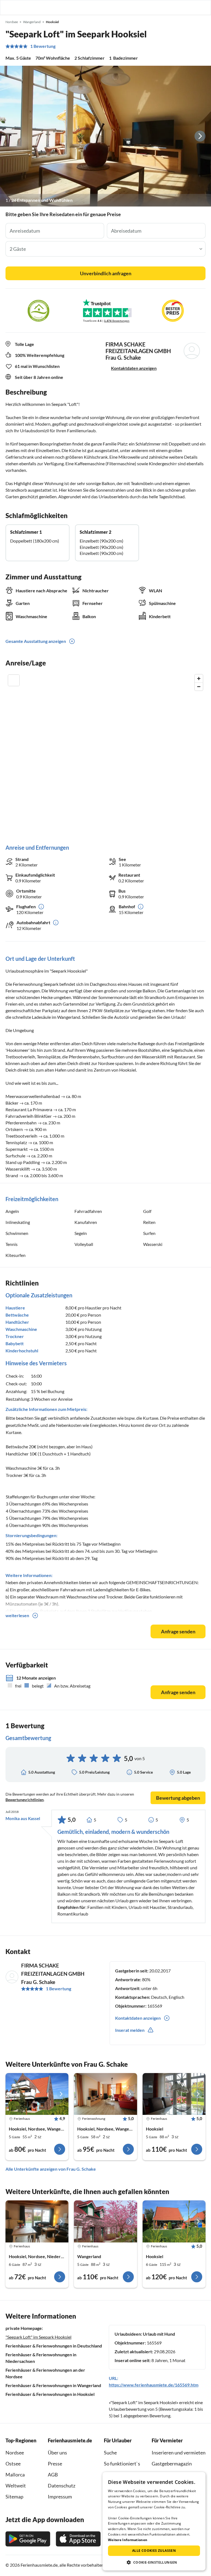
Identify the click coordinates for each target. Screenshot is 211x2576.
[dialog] (154, 2521)
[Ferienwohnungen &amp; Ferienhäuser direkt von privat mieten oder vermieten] (10, 7)
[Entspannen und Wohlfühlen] (105, 136)
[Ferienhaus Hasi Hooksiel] (37, 2221)
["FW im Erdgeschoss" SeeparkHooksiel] (105, 2094)
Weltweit (16, 2486)
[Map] (105, 754)
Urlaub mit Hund (159, 2334)
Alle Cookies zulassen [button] (154, 2551)
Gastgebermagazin (172, 2464)
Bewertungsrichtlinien (25, 1800)
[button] (191, 7)
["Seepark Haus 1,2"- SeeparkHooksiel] (105, 2221)
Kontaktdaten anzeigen (134, 368)
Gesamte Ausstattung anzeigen (36, 641)
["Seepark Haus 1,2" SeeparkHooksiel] (174, 2094)
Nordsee (15, 2453)
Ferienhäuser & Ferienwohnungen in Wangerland (53, 2385)
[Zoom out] (199, 686)
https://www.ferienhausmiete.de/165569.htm (154, 2385)
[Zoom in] (199, 679)
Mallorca (15, 2475)
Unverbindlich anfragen (106, 273)
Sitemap (14, 2497)
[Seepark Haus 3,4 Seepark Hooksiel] (174, 2221)
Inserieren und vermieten (179, 2453)
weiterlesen (17, 1615)
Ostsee (13, 2464)
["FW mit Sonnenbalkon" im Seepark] (37, 2094)
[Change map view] (14, 680)
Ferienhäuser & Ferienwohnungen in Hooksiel (50, 2394)
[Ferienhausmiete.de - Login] (179, 7)
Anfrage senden (178, 1631)
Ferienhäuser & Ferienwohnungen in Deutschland (54, 2346)
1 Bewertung (43, 46)
